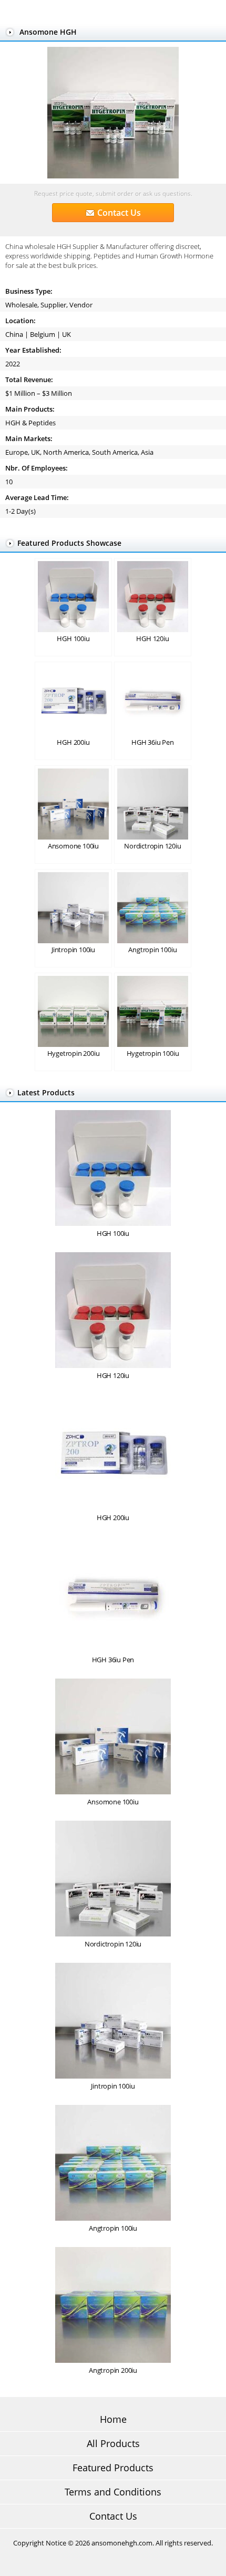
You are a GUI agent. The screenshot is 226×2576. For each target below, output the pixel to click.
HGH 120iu (152, 638)
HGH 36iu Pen (153, 742)
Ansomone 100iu (73, 846)
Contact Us (119, 213)
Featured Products (113, 2468)
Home (113, 2419)
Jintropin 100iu (73, 950)
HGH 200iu (73, 742)
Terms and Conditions (113, 2492)
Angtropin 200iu (113, 2370)
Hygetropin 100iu (153, 1053)
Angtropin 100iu (152, 950)
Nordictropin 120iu (152, 846)
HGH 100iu (73, 638)
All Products (113, 2443)
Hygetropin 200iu (74, 1053)
